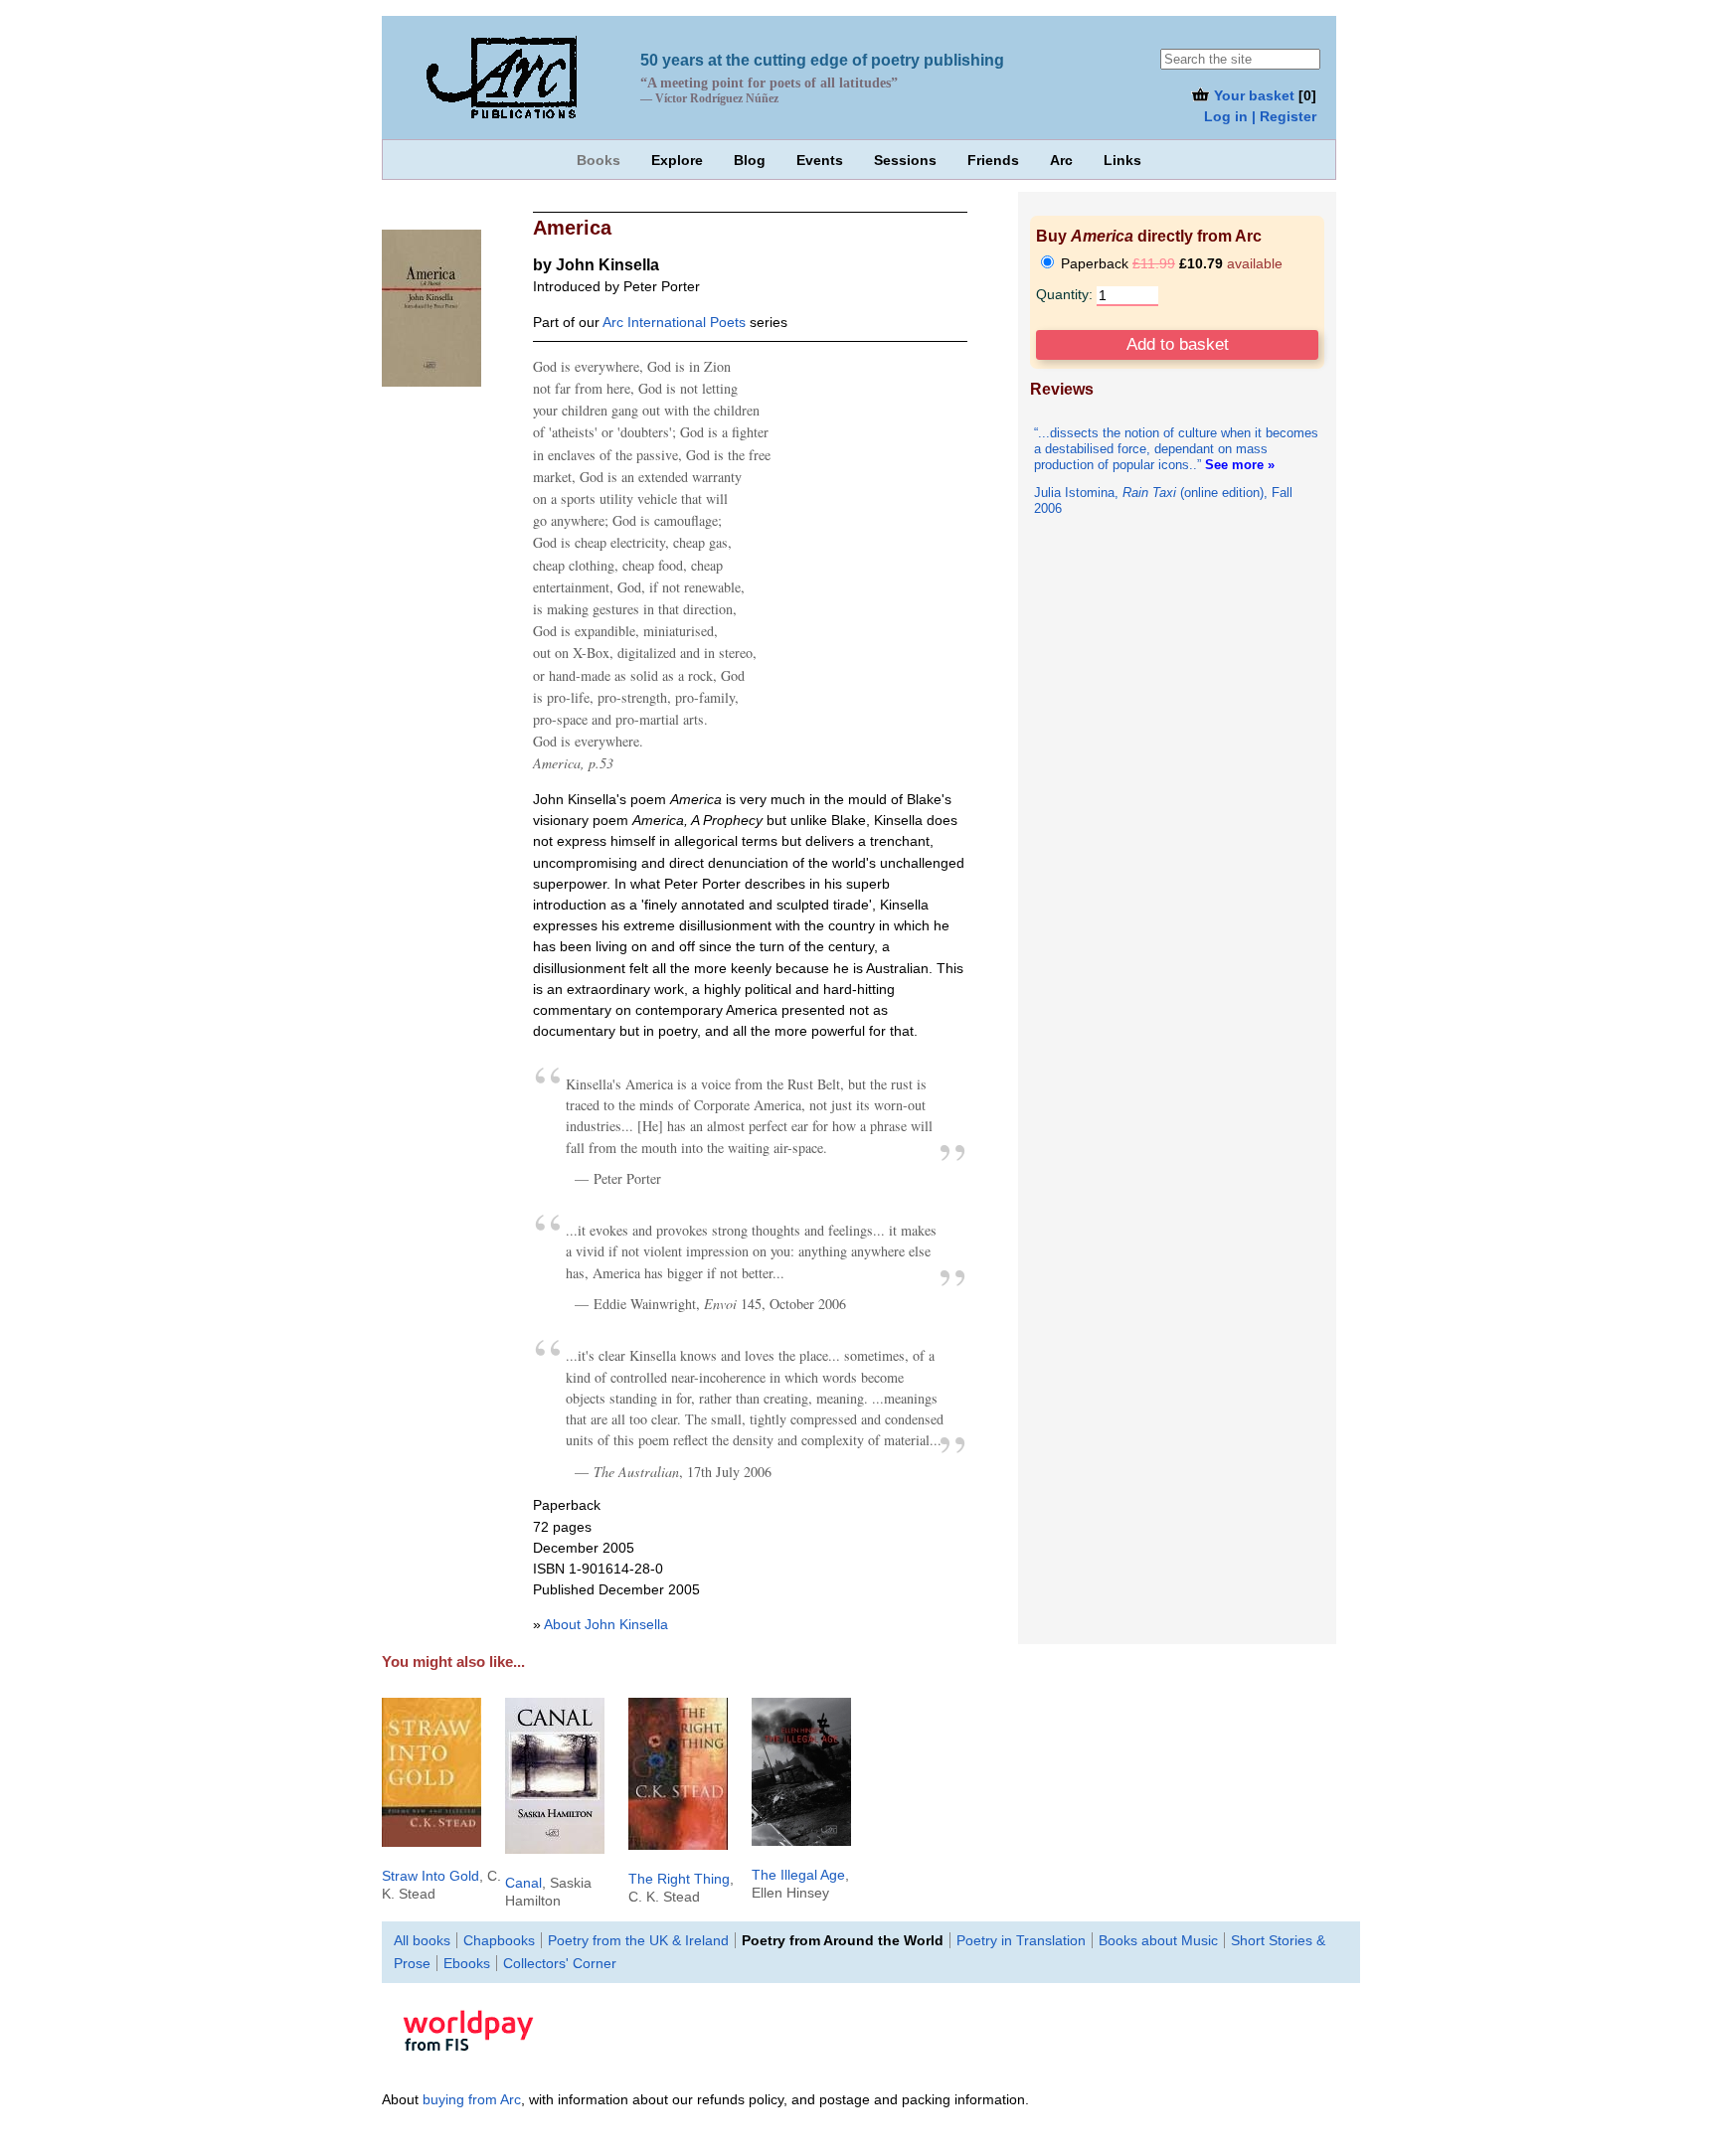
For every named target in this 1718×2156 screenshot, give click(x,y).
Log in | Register (1260, 116)
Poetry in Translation (1021, 1940)
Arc (1061, 160)
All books (422, 1940)
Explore (677, 160)
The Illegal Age (798, 1875)
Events (820, 160)
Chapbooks (499, 1940)
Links (1122, 160)
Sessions (905, 160)
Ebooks (467, 1963)
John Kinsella (607, 264)
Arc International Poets (674, 322)
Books (599, 160)
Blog (750, 160)
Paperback (1170, 263)
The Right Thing (679, 1879)
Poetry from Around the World (843, 1940)
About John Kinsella (606, 1624)
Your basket (1252, 95)
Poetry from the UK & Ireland (638, 1940)
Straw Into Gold (430, 1876)
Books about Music (1158, 1940)
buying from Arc (472, 2099)
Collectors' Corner (560, 1963)
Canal (523, 1883)
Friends (993, 160)
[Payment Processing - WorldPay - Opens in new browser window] (468, 2065)
